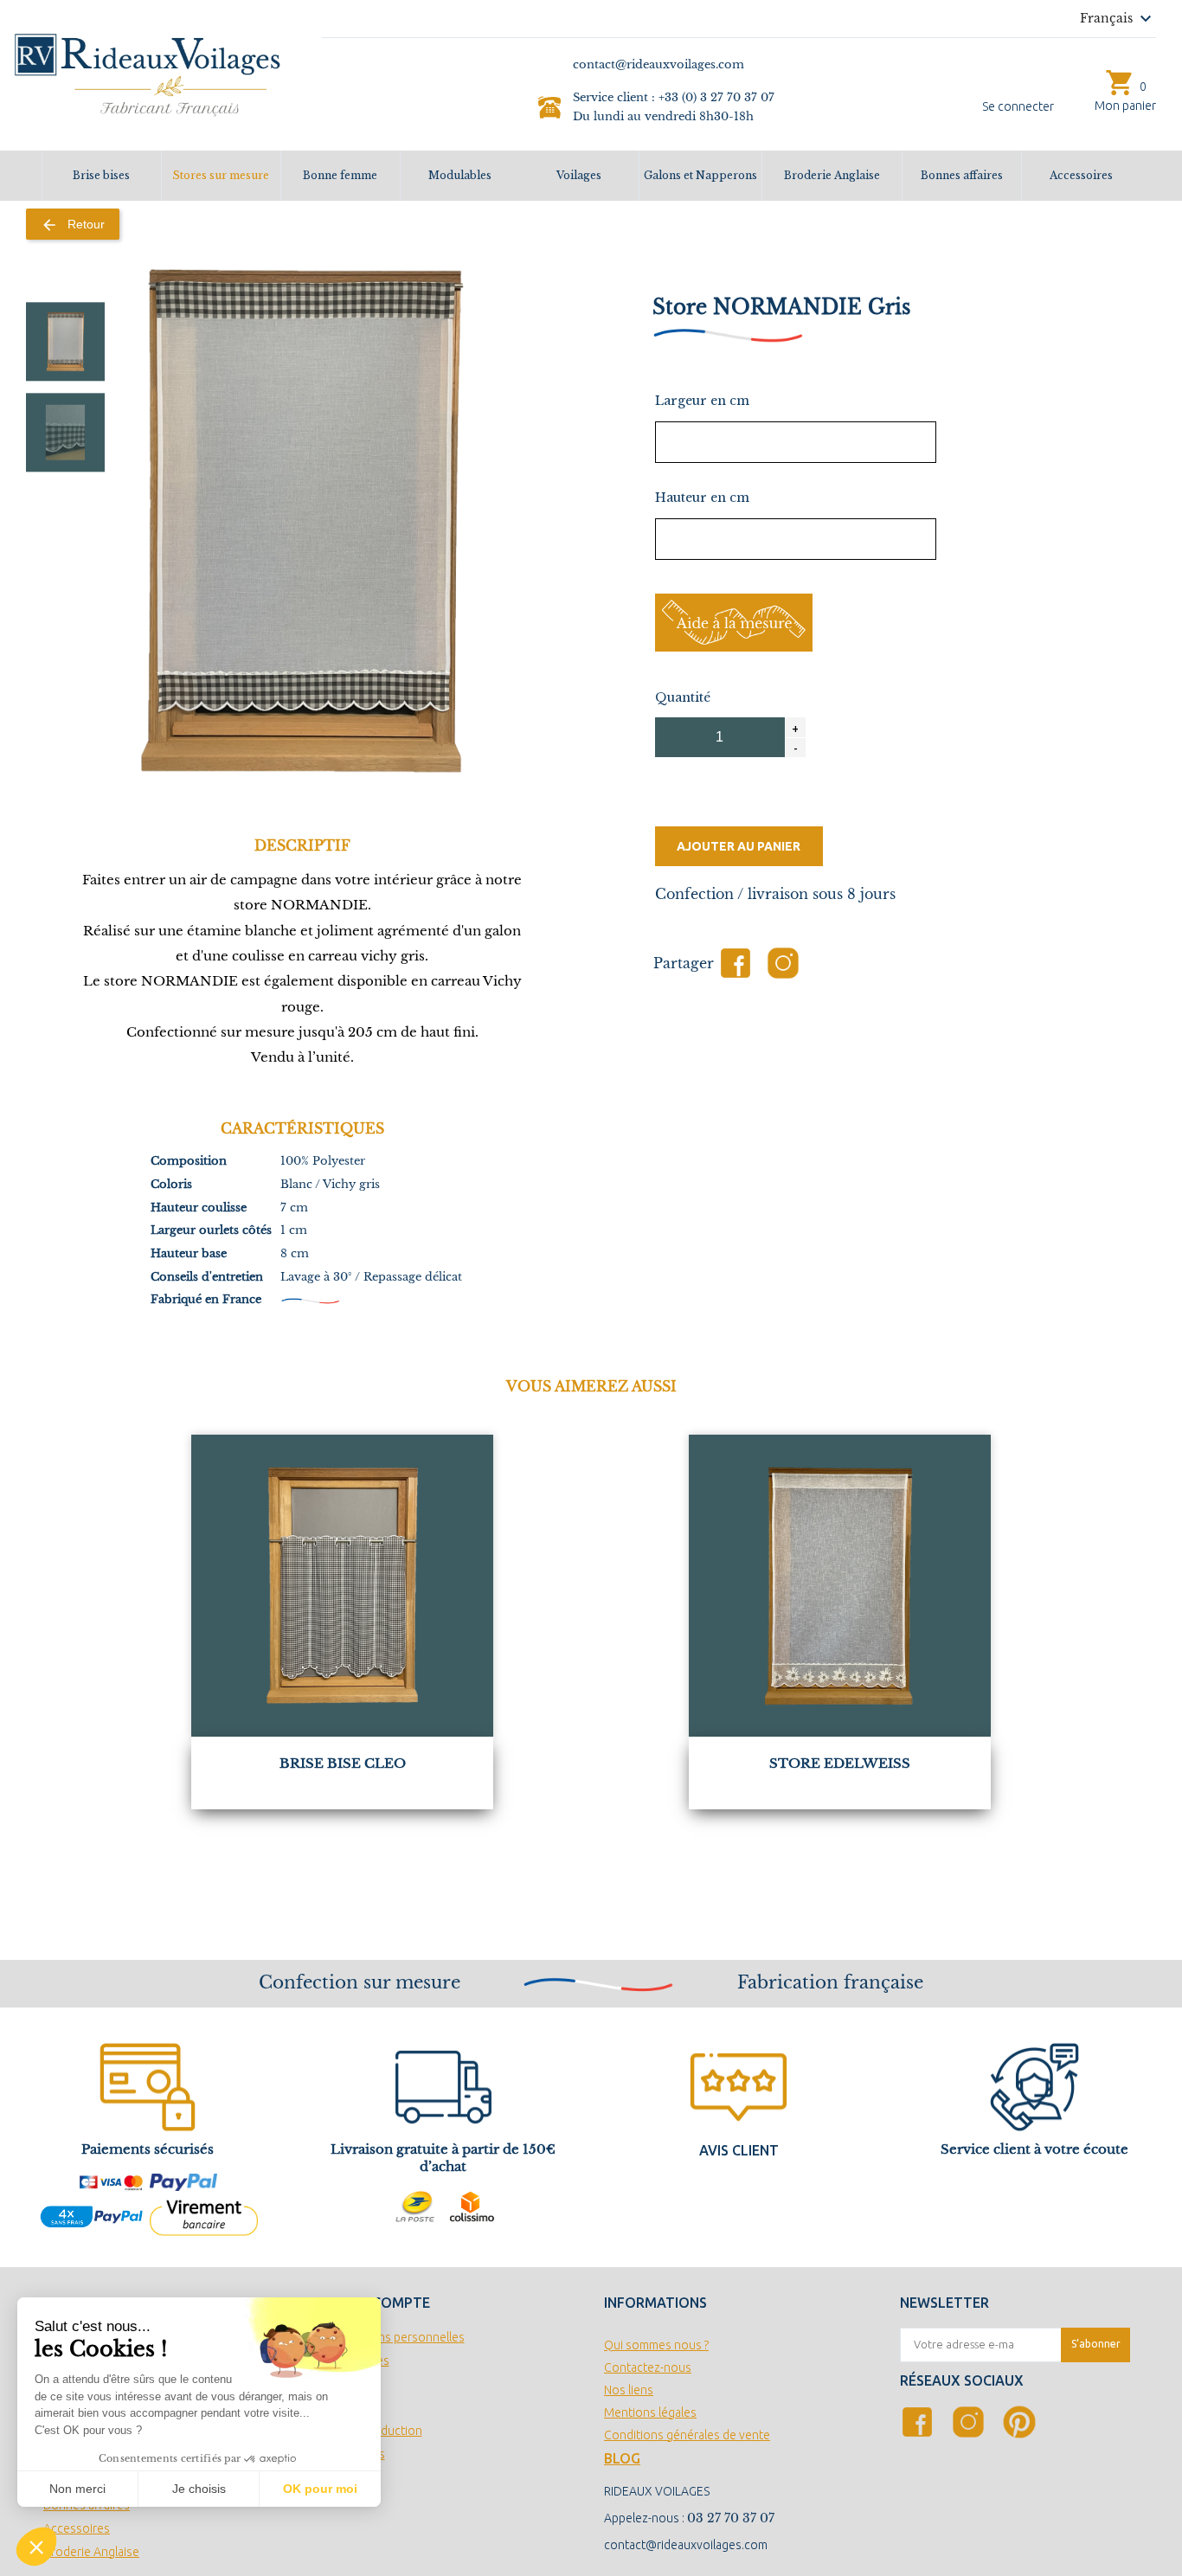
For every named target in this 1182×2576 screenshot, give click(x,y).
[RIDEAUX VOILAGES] (148, 74)
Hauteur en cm (702, 498)
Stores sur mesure (221, 175)
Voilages (579, 175)
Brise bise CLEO (343, 1763)
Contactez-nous (648, 2367)
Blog (622, 2458)
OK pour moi (320, 2489)
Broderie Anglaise (832, 175)
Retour (73, 225)
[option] (65, 341)
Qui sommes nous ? (656, 2345)
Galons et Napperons (700, 175)
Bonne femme (340, 175)
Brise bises (101, 175)
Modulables (460, 175)
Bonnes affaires (962, 175)
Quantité (683, 697)
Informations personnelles (393, 2337)
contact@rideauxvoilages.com (686, 2545)
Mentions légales (650, 2412)
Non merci (77, 2489)
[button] (36, 2547)
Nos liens (629, 2390)
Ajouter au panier (739, 846)
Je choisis (199, 2489)
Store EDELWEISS (840, 1763)
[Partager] (736, 963)
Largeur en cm (702, 401)
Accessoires (1081, 175)
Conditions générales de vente (687, 2435)
